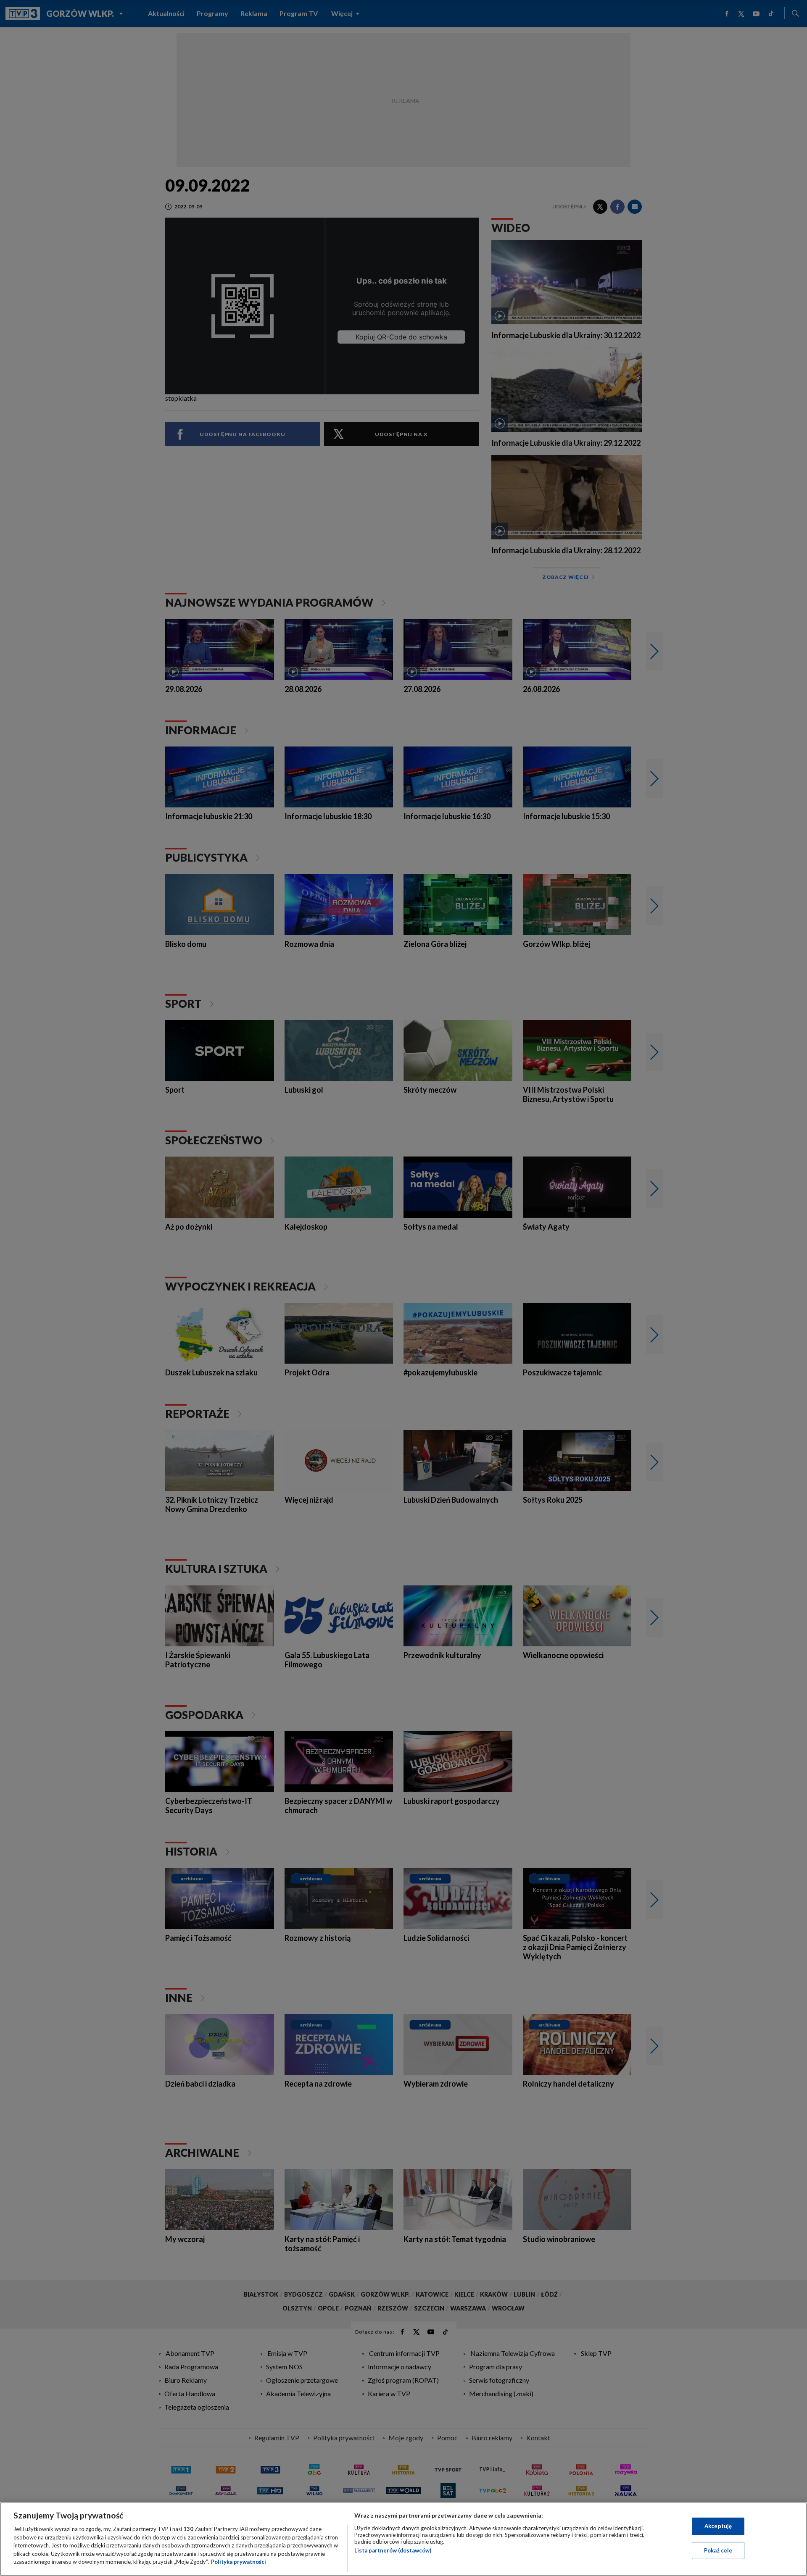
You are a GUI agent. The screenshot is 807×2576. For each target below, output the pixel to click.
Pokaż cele (718, 2550)
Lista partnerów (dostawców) (393, 2550)
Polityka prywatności (239, 2562)
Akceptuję (718, 2526)
